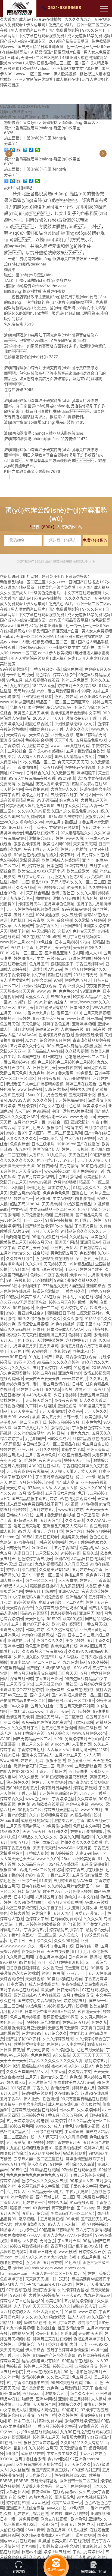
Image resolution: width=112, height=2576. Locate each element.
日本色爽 (54, 866)
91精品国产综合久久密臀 (54, 2355)
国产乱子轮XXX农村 (23, 2039)
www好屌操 (29, 1417)
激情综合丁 (87, 2322)
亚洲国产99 (71, 926)
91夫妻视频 (76, 887)
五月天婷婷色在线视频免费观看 (33, 909)
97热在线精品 (92, 942)
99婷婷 (72, 2219)
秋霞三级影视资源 (21, 1908)
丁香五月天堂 (69, 2241)
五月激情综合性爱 (87, 1875)
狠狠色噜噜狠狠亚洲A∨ (20, 2235)
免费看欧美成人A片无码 (74, 2082)
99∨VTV (82, 1668)
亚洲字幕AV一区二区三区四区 (35, 1662)
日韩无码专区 (18, 1548)
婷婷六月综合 (64, 675)
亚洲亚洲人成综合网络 (25, 2508)
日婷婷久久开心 (92, 2251)
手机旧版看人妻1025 (18, 2524)
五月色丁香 (20, 1351)
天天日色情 (35, 1619)
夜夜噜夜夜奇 (98, 986)
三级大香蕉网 (98, 1449)
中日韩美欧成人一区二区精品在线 (51, 1444)
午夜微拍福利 (37, 789)
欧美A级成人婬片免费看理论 (30, 806)
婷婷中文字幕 (77, 1804)
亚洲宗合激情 (44, 2290)
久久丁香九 (10, 1935)
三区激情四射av (90, 1313)
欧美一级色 (88, 1302)
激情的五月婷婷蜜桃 (82, 2421)
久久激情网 (79, 1237)
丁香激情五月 (35, 1930)
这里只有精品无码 (91, 735)
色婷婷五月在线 (64, 1646)
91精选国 (81, 1368)
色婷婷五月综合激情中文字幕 (75, 713)
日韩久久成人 (59, 1438)
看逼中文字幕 (73, 1449)
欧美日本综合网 (45, 1842)
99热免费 (33, 2006)
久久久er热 (75, 1520)
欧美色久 (98, 1237)
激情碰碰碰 (30, 860)
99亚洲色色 (90, 991)
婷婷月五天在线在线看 (52, 2339)
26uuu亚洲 (9, 1820)
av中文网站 (41, 980)
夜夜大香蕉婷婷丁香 (52, 784)
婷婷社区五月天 (57, 2552)
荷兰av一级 (86, 1477)
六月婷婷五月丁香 (81, 1340)
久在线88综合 (66, 2093)
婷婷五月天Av (30, 904)
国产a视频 (71, 1924)
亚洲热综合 (96, 1286)
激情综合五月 (57, 2393)
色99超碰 (41, 1111)
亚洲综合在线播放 (47, 2131)
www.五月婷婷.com (89, 1733)
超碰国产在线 (29, 1057)
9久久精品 (61, 2055)
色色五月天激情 (90, 2050)
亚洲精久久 (98, 2519)
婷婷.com (77, 1275)
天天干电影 (64, 740)
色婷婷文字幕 (37, 1919)
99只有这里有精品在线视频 (84, 2099)
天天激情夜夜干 (73, 2448)
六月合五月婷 (55, 1095)
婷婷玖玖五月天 (76, 2022)
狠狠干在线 (55, 1760)
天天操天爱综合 (39, 1400)
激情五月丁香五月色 (92, 1389)
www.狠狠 (67, 2251)
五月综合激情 (86, 2366)
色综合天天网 (84, 931)
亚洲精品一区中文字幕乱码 (23, 2104)
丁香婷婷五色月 (31, 1749)
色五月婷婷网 (66, 696)
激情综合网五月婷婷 (46, 838)
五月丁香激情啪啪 (21, 767)
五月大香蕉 (23, 915)
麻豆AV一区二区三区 (39, 1935)
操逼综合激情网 (46, 1291)
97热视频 (89, 1504)
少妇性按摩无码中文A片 (75, 724)
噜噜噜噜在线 (18, 1237)
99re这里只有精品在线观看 (32, 778)
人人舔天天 (47, 2137)
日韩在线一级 (87, 1946)
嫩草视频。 (28, 2219)
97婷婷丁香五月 (94, 2410)
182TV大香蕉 (43, 685)
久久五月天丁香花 (94, 2492)
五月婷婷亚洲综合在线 (58, 1793)
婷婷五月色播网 (75, 680)
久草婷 (31, 1406)
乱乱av (20, 2448)
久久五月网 (26, 887)
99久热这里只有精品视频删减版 (74, 1046)
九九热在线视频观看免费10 (29, 2148)
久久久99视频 (66, 1940)
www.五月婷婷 (71, 1509)
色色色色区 (41, 2055)
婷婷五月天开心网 (33, 1247)
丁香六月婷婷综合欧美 (83, 1269)
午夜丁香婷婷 (55, 1275)
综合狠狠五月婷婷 (55, 1040)
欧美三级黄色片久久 (31, 1428)
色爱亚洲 (68, 2333)
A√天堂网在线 (43, 931)
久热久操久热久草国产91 (35, 1657)
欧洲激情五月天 (52, 1335)
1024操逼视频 (47, 915)
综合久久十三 (82, 2393)
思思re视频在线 (63, 1613)
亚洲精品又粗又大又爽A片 (65, 1526)
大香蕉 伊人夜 (97, 1586)
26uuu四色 (94, 2382)
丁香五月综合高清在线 (54, 1477)
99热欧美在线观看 (47, 1804)
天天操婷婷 (51, 1204)
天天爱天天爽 (85, 844)
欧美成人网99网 (57, 844)
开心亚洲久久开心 (95, 696)
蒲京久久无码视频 (15, 1329)
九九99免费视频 (20, 2328)
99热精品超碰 (81, 1264)
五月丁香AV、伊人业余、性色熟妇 (29, 2099)
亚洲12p (26, 1564)
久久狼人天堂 (58, 2377)
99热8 (27, 1537)
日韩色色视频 (11, 1406)
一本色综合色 (51, 1138)
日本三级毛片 (43, 1144)
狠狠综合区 (95, 816)
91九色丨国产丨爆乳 (46, 1357)
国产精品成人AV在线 (45, 1051)
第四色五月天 (87, 1258)
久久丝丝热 (20, 2470)
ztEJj (19, 2257)
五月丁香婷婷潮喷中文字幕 (23, 975)
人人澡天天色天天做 (17, 1859)
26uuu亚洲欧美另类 (78, 1859)
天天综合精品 (38, 893)
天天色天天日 (34, 1831)
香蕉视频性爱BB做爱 (61, 2017)
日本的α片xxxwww (27, 1711)
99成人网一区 (92, 795)
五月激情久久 (47, 1553)
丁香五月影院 (51, 767)
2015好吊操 (20, 2088)
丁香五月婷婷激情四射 (37, 1177)
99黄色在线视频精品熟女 (35, 855)
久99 (58, 1739)
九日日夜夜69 (12, 1395)
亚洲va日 (26, 1449)
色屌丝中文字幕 (86, 1826)
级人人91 (93, 953)
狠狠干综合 (20, 931)
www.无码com (82, 1117)
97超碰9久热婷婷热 (66, 816)
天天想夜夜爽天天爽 (17, 991)
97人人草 (92, 1755)
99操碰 (97, 1968)
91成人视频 (78, 2530)
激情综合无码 (25, 1766)
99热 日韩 (55, 1433)
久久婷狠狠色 (63, 2050)
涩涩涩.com (42, 1548)
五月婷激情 (64, 1215)
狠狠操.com (20, 2208)
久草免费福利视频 (37, 1215)
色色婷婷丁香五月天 (35, 1559)
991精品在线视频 (44, 2170)
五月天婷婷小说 (82, 1095)
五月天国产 (63, 1913)
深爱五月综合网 (35, 2213)
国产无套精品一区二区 (32, 1739)
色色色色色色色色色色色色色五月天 (37, 2175)
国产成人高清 (67, 1482)
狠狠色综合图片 (39, 724)
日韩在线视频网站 (51, 1542)
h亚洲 (60, 1635)
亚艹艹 (88, 860)
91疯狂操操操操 (59, 1220)
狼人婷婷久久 (18, 1782)
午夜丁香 (99, 1122)
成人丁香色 (63, 2126)
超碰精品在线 (35, 2322)
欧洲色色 (78, 2519)
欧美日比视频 (47, 2333)
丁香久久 (41, 2088)
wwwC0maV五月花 (75, 1848)
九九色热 (90, 898)
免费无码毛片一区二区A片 (61, 1602)
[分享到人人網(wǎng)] (31, 150)
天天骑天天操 (11, 2350)
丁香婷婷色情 (63, 1799)
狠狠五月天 (20, 1842)
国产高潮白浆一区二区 (55, 2197)
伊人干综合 (35, 2350)
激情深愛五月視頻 (33, 1324)
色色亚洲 (33, 2262)
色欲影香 (87, 1253)
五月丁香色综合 (31, 876)
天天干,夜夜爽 (94, 2388)
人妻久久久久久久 (21, 1138)
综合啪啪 (64, 920)
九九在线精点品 (97, 2295)
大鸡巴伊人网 (18, 2492)
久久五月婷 (71, 915)
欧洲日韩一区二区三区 (79, 2481)
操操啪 (95, 1957)
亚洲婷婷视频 (83, 1024)
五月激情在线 (52, 2219)
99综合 (13, 2453)
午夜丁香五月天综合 (41, 849)
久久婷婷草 (87, 1799)
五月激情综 (70, 2388)
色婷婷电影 (10, 2066)
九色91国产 (35, 1438)
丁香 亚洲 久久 (71, 986)
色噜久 (36, 1275)
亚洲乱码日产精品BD (90, 1749)
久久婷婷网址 (88, 2110)
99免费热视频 (87, 2126)
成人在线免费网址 (44, 1984)
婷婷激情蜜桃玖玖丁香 (85, 2159)
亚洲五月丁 (76, 1973)
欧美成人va (53, 1891)
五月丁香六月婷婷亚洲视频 (60, 1962)
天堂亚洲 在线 (76, 1968)
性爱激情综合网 (93, 1247)
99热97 (53, 1619)
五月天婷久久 (96, 1411)
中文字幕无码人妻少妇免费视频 (37, 1597)
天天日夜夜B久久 (88, 947)
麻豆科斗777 (20, 827)
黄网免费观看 (95, 1067)
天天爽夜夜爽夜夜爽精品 (27, 1471)
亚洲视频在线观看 (37, 696)
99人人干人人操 (62, 2224)
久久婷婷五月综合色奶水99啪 (61, 1608)
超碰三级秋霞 (90, 1728)
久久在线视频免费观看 (48, 1815)
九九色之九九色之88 (64, 876)
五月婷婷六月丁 (64, 795)
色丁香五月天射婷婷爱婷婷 (41, 1340)
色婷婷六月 (94, 2148)
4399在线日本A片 (45, 1466)
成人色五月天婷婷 (80, 1138)
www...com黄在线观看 (70, 745)
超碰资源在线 (47, 1029)
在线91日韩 (10, 1755)
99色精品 (84, 1073)
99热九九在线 (41, 2497)
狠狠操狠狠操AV (44, 1586)
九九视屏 (29, 2546)
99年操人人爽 (82, 2181)
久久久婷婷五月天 (58, 2039)
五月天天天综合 (45, 1231)
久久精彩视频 (77, 1051)
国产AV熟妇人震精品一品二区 (77, 1695)
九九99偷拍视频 (77, 1078)
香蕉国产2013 (69, 1013)
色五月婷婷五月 (42, 1509)
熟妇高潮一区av (54, 1117)
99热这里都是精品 (45, 2153)
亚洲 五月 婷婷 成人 (77, 2524)
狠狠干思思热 (53, 1973)
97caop (17, 773)
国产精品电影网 (89, 1215)
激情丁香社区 (63, 893)
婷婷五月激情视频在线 (29, 2246)
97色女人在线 (51, 1106)
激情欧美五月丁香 (81, 718)
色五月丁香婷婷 (62, 2322)
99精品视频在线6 (85, 1815)
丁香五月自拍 (86, 1226)
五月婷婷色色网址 (59, 904)
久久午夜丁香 (51, 1908)
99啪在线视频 (93, 1166)
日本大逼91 (17, 1984)
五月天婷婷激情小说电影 (27, 2121)
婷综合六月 (75, 1531)
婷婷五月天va (41, 1242)
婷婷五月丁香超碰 (61, 822)
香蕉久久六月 (37, 996)
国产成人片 (39, 1695)
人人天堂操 (68, 1580)
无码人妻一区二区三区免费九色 (58, 2273)
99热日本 (18, 2295)
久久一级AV (38, 1946)
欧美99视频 (73, 1619)
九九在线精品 (74, 1662)
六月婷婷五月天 (23, 1346)
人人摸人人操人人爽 (35, 756)
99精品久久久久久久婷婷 (58, 1362)
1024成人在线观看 (63, 1864)
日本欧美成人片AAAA (65, 1329)
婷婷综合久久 (11, 1799)
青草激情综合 (63, 2208)
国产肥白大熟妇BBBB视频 (49, 1668)
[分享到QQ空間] (13, 150)
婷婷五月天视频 (75, 1149)
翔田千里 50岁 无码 (94, 1324)
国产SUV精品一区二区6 (42, 1575)
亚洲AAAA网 (69, 1591)
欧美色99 (54, 2301)
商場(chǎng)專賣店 (79, 122)
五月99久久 (58, 1831)
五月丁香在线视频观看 (82, 936)
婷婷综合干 (23, 1198)
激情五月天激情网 (63, 2028)
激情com (64, 1766)
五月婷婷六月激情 (95, 1684)
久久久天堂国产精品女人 (27, 2071)
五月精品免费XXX (91, 740)
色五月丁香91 (98, 1717)
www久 (97, 1804)
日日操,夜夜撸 (12, 2050)
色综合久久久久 (50, 1640)
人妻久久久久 (77, 729)
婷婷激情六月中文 (29, 958)
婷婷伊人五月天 (46, 2437)
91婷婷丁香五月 (30, 1389)
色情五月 (18, 707)
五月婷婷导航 (33, 866)
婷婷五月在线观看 (81, 1084)
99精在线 (23, 1002)
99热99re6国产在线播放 (78, 1144)
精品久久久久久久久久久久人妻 (56, 2060)
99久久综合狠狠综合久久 (39, 1318)
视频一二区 (20, 882)
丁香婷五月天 (58, 1875)
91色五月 (72, 2262)
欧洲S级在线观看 (66, 1624)
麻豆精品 (94, 1018)
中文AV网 (19, 1209)
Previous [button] (9, 154)
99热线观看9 (25, 1602)
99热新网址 (23, 1308)
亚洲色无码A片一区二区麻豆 (59, 1717)
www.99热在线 (13, 1357)
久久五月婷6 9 (74, 2115)
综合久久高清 (83, 2164)
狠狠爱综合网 (11, 1591)
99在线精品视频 (76, 909)
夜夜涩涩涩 (41, 2492)
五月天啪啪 (78, 1771)
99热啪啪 (70, 2410)
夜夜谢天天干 (89, 2011)
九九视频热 (94, 876)
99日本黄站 (10, 2393)
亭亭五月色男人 (31, 1127)
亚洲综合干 (27, 1880)
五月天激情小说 (20, 1684)
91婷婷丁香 (60, 2164)
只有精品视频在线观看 (92, 1438)
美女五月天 (51, 1417)
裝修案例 (50, 122)
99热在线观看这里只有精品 (64, 1777)
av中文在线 (88, 1897)
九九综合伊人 (21, 898)
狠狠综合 (54, 1127)
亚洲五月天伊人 (64, 1247)
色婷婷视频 (80, 2486)
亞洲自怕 (80, 1193)
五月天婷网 (49, 1346)
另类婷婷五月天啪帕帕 (84, 1739)
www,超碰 (76, 1018)
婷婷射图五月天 (93, 1646)
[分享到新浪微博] (19, 150)
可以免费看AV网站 (92, 2197)
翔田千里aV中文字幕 (79, 2186)
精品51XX (40, 882)
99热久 (13, 1297)
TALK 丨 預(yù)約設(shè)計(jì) (29, 280)
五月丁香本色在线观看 (19, 1990)
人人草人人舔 (58, 1749)
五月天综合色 (51, 1520)
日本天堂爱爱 (88, 1515)
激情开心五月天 (13, 1182)
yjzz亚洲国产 (99, 2437)
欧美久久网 (69, 1837)
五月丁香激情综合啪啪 (55, 1515)
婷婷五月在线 (44, 1373)
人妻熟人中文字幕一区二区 (45, 2486)
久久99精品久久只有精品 (82, 2442)
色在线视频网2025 (70, 2475)
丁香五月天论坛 (49, 1679)
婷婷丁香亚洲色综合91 (26, 1313)
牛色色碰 (73, 1106)
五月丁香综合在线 (29, 1733)
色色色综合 (20, 1144)
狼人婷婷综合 (62, 1853)
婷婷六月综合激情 (21, 1569)
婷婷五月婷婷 (98, 1531)
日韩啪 (78, 1384)
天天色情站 (31, 1024)
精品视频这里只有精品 (41, 2361)
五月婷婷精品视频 (70, 1100)
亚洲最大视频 (62, 735)
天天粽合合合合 (20, 1608)
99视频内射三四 (86, 2470)
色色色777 (95, 1575)
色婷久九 (99, 2022)
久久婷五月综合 (20, 1258)
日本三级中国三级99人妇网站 (50, 2011)
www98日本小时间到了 (20, 1286)
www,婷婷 (88, 2311)
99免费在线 (88, 2426)
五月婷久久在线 (95, 855)
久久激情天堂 (76, 1564)
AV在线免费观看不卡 (77, 1498)
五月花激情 (69, 1166)
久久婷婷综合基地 (29, 1433)
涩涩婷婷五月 (76, 866)
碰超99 (88, 1837)
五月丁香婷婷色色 (41, 1455)
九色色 (52, 2388)
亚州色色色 (36, 1187)
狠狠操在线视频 (68, 2148)
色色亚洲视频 (37, 1646)
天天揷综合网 (11, 789)
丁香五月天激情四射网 (75, 1706)
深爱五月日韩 (21, 1679)
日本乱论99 (85, 2557)
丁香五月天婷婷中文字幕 (55, 2426)
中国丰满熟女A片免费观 (72, 1111)
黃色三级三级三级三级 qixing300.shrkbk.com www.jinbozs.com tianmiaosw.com (55, 2268)
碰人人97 (76, 2317)
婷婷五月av (69, 855)
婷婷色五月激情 (37, 2366)
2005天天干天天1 (48, 718)
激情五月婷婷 (95, 2404)
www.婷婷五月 (74, 1378)
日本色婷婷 (35, 1629)
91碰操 (45, 1880)
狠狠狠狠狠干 (62, 964)
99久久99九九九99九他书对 (51, 2257)
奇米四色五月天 (20, 675)
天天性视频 (35, 1979)
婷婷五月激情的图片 (88, 1831)
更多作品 (64, 280)
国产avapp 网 (89, 2208)
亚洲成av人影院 (24, 2241)
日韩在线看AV (33, 1886)
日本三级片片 (25, 2421)
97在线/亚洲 (11, 2442)
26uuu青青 (35, 2530)
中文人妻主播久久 (62, 2453)
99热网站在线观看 (94, 2355)
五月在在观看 (46, 1537)
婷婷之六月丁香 (35, 795)
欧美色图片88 (97, 1417)
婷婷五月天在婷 (62, 1302)
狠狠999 (43, 1198)
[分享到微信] (38, 150)
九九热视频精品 (48, 1564)
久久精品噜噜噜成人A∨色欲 (46, 2535)
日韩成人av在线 (20, 1515)
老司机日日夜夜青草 (27, 920)
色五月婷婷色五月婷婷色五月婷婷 (66, 1062)
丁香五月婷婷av (89, 964)
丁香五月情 (27, 1793)
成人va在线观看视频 (44, 2372)
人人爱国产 (23, 926)
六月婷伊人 (16, 2191)
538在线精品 (56, 1089)
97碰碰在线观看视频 (79, 2170)
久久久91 (33, 1264)
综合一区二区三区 (41, 1580)
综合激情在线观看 (81, 1357)
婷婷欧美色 (10, 2361)
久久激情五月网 (20, 1957)
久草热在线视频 (80, 1689)
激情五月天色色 (13, 1073)
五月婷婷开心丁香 (87, 1569)
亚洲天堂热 (55, 1689)
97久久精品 (28, 1777)
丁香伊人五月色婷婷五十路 (23, 2202)
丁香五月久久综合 (33, 1744)
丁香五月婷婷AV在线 (18, 1062)
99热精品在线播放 (78, 2361)
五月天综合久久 (77, 2464)
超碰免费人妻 (51, 2421)
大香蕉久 (37, 1155)
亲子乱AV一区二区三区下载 (23, 1422)
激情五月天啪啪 (66, 898)
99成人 (24, 1531)
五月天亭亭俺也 (23, 1411)
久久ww (75, 1411)
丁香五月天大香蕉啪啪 (63, 1902)
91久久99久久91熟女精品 (43, 2317)
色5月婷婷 (9, 860)
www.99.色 (46, 991)
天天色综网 (16, 1488)
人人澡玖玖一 (70, 1935)
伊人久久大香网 (93, 1400)
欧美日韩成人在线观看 (61, 860)
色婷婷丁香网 (80, 1335)
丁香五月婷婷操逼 (51, 1957)
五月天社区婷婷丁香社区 (56, 1684)
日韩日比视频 (21, 1029)
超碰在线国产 (60, 975)
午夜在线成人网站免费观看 (85, 1984)
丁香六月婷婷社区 (88, 2552)
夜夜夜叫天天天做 (21, 1335)
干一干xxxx (33, 1220)
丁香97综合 (48, 2524)
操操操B (47, 1990)
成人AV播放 (69, 1657)
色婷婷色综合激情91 (43, 2022)
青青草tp (58, 2246)
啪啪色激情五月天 (91, 2372)
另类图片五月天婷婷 (31, 713)
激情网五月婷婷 (89, 1035)
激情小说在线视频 (47, 1269)
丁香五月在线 (62, 1946)
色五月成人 (82, 2377)
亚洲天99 (8, 1417)
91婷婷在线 (70, 1553)
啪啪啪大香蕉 (73, 2437)
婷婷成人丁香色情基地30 (21, 2301)
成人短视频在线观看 (42, 680)
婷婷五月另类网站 (55, 1788)
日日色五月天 (44, 1067)
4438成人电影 (39, 1395)
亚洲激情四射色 (21, 1640)
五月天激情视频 (97, 1013)
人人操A (98, 2399)
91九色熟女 (57, 1155)
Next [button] (103, 154)
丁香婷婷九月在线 (39, 1013)
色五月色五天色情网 (59, 1728)
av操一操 (99, 2350)
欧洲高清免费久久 (30, 2224)
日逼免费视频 (83, 2535)
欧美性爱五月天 (13, 1242)
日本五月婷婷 (66, 942)
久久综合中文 (80, 2071)
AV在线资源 (79, 2541)
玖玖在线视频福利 (36, 1820)
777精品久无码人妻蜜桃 (63, 1286)
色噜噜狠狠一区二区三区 (86, 1057)
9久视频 (53, 1389)
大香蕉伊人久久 (64, 789)
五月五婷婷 (52, 2262)
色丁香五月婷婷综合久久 (85, 969)
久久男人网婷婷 (94, 2017)
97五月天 (26, 1007)
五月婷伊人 (10, 1635)
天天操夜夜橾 (70, 1067)
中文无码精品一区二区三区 (52, 1209)
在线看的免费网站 (66, 1919)
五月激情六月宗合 (60, 1493)
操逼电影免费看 (74, 1537)
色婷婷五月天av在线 (53, 947)
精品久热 (90, 1553)
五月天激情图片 (52, 1411)
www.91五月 (92, 1810)
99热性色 (19, 2170)
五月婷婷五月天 (68, 1755)
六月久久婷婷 (47, 1449)
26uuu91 (33, 1095)
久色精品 (25, 784)
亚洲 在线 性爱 (13, 2497)
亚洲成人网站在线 (44, 2410)
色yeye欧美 (58, 2459)
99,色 (69, 2372)
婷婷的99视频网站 (37, 1635)
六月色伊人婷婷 (78, 1891)
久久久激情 (73, 1318)
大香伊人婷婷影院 (44, 2295)
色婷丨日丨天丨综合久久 (31, 1940)
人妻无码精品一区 (91, 1853)
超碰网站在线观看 (37, 2093)
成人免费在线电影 (63, 2104)
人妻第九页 (82, 1744)
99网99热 (90, 691)
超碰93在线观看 (95, 2093)
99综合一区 (58, 1122)
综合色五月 (69, 800)
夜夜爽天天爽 (50, 1460)
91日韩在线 (96, 1029)
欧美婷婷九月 (59, 1187)
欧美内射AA (89, 1548)
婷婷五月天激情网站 (61, 1810)
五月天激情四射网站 (23, 1826)
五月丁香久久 (68, 806)
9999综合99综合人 (51, 1002)
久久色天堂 (52, 1968)
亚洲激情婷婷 (11, 740)
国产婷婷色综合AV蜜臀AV (50, 707)
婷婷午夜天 (35, 1875)
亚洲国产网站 (66, 1242)
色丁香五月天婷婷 (15, 2355)
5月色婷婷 (28, 1460)
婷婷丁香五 (10, 795)
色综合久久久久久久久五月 (44, 2181)
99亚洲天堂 (24, 1362)
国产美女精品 (33, 2388)
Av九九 (31, 1040)
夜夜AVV (59, 2066)
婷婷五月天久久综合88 (77, 685)
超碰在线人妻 (85, 2306)
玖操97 (87, 2066)
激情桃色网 (60, 1428)
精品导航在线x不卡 (42, 833)
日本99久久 (80, 1007)
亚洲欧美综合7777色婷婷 (21, 1689)
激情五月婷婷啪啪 (25, 1193)
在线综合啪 (41, 1913)
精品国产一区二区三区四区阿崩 (63, 702)
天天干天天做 (44, 1848)
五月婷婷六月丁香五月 (41, 2115)
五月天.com (33, 2393)
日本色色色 (91, 1422)
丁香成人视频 (37, 1853)
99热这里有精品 (77, 1204)
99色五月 (14, 680)
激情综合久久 (70, 2404)
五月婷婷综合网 (51, 887)
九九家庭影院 (71, 1586)
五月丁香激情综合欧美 (85, 751)
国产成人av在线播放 (46, 751)
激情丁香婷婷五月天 (63, 2142)
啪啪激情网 (85, 1198)
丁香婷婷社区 (11, 1646)
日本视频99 (60, 1351)
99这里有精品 (12, 1668)
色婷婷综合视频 (39, 740)
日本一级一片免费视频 (19, 2519)
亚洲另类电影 (91, 1613)
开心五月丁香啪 (93, 1793)
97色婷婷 (36, 2142)
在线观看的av (65, 2492)
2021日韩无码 (85, 975)
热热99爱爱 (61, 996)
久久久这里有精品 (62, 1629)
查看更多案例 (54, 291)
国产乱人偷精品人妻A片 (75, 756)
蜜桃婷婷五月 (11, 1400)
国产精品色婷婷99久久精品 (49, 1226)
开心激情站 (42, 1280)
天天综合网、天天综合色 (27, 735)
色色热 (23, 1804)
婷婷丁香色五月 (56, 1024)
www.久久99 (48, 1859)
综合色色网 (73, 669)
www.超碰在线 (30, 1089)
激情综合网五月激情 (17, 2415)
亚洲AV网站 (46, 2399)
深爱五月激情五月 (90, 1913)
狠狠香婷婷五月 (27, 844)
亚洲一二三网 (47, 1308)
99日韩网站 (47, 1166)
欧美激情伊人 (95, 1177)
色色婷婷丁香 (11, 2279)
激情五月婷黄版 (94, 1395)
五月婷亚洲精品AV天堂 (73, 1880)
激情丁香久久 (47, 926)
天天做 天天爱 (90, 2333)
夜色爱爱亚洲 (79, 1760)
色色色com (68, 991)
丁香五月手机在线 (51, 1771)
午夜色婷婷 (75, 1640)
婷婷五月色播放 (74, 849)
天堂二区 (47, 1766)
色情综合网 (60, 2088)
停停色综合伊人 (46, 1149)
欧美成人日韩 (84, 1351)
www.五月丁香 (13, 2164)
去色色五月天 (11, 2022)
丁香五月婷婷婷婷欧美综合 (38, 1924)
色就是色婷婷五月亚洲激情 (23, 2028)
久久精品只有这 (31, 1864)
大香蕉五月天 (11, 1095)
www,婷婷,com (57, 1171)
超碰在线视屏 (80, 958)
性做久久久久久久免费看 (82, 1842)
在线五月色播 (89, 2257)
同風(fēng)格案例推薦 (23, 291)
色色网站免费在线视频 (54, 1258)
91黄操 (101, 1089)
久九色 (16, 849)
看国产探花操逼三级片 (51, 2470)
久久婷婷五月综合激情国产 (70, 1886)
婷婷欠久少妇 (82, 1089)
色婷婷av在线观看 (80, 767)
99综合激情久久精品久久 (76, 1280)
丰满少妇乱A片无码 (46, 969)
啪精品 (28, 2399)
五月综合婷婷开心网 (36, 1482)
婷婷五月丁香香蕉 (95, 1580)
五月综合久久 (55, 2033)
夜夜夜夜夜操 (66, 1400)
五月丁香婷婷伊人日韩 (52, 1368)
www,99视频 (40, 1182)
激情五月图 (97, 2044)
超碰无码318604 (25, 1204)
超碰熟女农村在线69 (90, 784)
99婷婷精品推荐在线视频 (66, 2006)
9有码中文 (73, 1127)
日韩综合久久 (38, 773)
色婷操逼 (14, 2366)
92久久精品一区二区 (38, 762)
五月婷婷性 (27, 1106)
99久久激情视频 (73, 2137)
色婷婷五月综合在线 (56, 1035)
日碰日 (39, 1329)
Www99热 (9, 1760)
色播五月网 (74, 1575)
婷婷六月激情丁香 (21, 1384)
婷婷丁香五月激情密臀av (58, 691)
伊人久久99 (38, 2164)
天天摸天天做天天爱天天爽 (73, 1471)
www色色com (37, 1799)
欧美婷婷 (58, 2121)
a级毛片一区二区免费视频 (41, 1870)
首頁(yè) (30, 122)
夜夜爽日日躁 (33, 1951)
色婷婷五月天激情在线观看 (34, 2110)
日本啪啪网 (23, 1897)
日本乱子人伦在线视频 (82, 1297)
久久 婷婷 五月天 (43, 2448)
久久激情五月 (63, 773)
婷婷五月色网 (32, 1760)
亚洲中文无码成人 (37, 1755)
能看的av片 (10, 1651)
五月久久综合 (42, 1706)
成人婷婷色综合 (74, 1308)
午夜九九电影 (77, 2191)
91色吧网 (77, 2508)
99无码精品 (47, 800)
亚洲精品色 (64, 2497)
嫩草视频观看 (74, 2153)
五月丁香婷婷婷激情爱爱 (68, 2350)
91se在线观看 (81, 2202)
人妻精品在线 (72, 1029)
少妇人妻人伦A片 (47, 2311)
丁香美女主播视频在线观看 (56, 827)
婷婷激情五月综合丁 (66, 1930)
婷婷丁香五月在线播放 (84, 1870)
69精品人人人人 (14, 1586)
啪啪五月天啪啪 (27, 1526)
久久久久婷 (43, 1100)
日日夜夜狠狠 (49, 1078)
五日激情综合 (40, 2082)
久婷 (51, 920)
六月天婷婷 (81, 1711)
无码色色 (47, 2241)
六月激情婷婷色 (35, 745)
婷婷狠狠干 (86, 773)
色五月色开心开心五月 (56, 1160)
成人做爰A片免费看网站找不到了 (34, 1504)
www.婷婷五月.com (17, 942)
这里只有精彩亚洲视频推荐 (39, 2464)
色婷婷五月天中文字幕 (66, 2044)
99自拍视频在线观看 (64, 1979)
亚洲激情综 (80, 1122)
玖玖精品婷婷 (33, 2453)
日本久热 (67, 2110)
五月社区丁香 (22, 947)
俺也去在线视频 (54, 2519)
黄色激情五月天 (64, 1253)
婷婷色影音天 (85, 1788)
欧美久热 (59, 2541)
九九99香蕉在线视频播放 (36, 2432)
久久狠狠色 (91, 2104)
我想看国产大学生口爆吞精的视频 (35, 1084)
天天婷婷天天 (55, 1264)
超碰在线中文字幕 (95, 789)
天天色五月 (78, 1155)
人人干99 (22, 2306)
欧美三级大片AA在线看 (41, 1297)
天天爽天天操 (37, 2279)
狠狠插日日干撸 (61, 1313)
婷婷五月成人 (11, 1455)
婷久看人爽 (16, 2082)
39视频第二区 (30, 1810)
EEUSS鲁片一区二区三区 (21, 953)
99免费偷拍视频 (57, 1826)
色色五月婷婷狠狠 (25, 2017)
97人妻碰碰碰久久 (76, 833)
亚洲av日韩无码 (43, 2251)
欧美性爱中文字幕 (29, 2044)
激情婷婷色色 (33, 2377)
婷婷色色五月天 (78, 980)
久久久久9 (92, 1919)
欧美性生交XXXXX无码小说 (41, 871)
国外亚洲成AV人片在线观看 (37, 1995)
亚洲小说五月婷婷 (73, 2399)
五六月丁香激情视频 (93, 2230)
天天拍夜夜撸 (58, 1951)
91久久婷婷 (98, 1662)
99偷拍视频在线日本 (49, 1237)
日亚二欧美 (10, 1722)
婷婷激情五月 (75, 2000)
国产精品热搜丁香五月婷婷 (35, 1498)
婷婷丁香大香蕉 (60, 1073)
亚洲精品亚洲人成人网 (64, 953)
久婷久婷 (90, 1908)
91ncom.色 (10, 1537)
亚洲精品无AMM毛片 (46, 2191)
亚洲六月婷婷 (70, 1373)
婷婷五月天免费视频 (49, 1782)
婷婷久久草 (58, 2202)
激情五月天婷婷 (20, 1717)
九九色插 (23, 1149)
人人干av (22, 1111)
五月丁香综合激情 (78, 1995)
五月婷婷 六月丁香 (30, 1122)
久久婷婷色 (10, 2377)
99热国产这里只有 (49, 1018)
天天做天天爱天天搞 (42, 1378)
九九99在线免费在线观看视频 (85, 2432)
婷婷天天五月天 (77, 1460)
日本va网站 (83, 1722)
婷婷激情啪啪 (18, 2502)
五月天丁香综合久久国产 (46, 2077)
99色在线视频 (63, 1324)
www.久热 (74, 838)
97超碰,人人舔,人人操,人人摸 (53, 1488)
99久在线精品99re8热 (41, 936)
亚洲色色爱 (67, 1406)
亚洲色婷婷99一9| (89, 1171)
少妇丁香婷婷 (66, 1395)
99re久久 (43, 2126)
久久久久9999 (92, 1488)
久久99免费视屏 (28, 1902)
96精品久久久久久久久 (38, 1837)
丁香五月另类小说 (45, 669)
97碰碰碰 (40, 1351)
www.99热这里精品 (17, 702)
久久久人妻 (86, 893)
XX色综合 (44, 942)
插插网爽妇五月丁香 (46, 729)
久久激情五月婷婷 (90, 920)
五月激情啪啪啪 (94, 1864)
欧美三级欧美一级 (82, 871)
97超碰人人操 (26, 1520)
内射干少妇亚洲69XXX (89, 2344)
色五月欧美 (91, 827)
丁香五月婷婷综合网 (87, 2175)
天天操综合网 (44, 2404)
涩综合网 (8, 1127)
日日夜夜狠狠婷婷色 (23, 1968)
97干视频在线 (18, 2290)
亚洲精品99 (76, 1597)
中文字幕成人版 (13, 2410)
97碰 (58, 980)
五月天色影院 (38, 2050)
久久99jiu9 (38, 2557)
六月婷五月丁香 (49, 1897)
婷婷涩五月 (63, 2366)
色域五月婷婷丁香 (89, 2339)
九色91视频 (20, 685)
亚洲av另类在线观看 (39, 986)
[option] (56, 154)
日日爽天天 (68, 1673)
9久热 (67, 1389)
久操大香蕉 (20, 1913)
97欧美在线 (24, 1542)
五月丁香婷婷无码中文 (30, 1624)
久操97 (64, 931)
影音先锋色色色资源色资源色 (46, 1722)
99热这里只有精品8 (56, 2230)
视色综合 (43, 675)
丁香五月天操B (96, 1624)
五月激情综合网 (88, 1766)
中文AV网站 (63, 1198)
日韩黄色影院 (29, 1891)
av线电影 (47, 1406)
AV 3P (5, 1739)
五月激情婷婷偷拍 (79, 2301)
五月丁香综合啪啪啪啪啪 (27, 2382)
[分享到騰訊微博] (25, 150)
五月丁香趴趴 (66, 1548)
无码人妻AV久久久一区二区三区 (78, 882)
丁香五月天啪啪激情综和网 (33, 1673)
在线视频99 (32, 2033)
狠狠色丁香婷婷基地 (41, 2442)
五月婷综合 (17, 751)
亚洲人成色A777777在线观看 (68, 2235)
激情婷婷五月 (96, 2060)
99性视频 (27, 1962)
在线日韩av (57, 958)
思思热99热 (24, 691)
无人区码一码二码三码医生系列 (55, 1133)
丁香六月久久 (73, 1291)
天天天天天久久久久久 (52, 2306)
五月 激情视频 (31, 1493)
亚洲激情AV (90, 1242)
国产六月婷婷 (76, 2513)
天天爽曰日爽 (92, 2028)
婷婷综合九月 (83, 2088)
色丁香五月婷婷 (88, 1220)
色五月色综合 (89, 1209)
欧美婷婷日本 (94, 1106)
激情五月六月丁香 (48, 1531)
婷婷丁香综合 (99, 2273)
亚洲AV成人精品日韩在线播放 (80, 1559)
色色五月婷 (56, 2530)
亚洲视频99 (100, 2513)
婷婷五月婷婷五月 (64, 1422)
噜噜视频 (43, 898)
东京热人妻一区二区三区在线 (39, 2159)
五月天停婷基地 (44, 2481)
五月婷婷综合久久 (15, 1253)
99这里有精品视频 (74, 1455)
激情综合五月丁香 (69, 1820)
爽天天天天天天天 (73, 762)
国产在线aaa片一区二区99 (71, 1700)
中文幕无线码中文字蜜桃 (39, 2186)
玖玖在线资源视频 (15, 2437)
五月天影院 (16, 2142)
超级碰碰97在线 (35, 2066)
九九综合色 (27, 2230)
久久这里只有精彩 (54, 1569)
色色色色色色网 (56, 1193)
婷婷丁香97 (16, 1133)
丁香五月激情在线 (54, 1384)
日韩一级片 (73, 1417)
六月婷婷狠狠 (65, 1182)
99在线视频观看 (14, 669)
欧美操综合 (46, 2328)
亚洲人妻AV (72, 2295)
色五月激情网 (70, 1177)
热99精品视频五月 (22, 1788)
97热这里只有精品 (52, 1007)
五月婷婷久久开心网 (27, 1046)
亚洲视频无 (92, 2546)
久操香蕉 (58, 2071)
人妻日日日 (23, 1553)
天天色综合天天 (39, 2475)
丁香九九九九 (78, 1433)
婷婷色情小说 (22, 2197)
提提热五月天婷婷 (15, 1018)
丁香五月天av (57, 1711)
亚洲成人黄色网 (93, 1629)
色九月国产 (39, 964)
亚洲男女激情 (11, 1629)
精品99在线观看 (34, 1613)
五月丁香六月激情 (52, 2344)
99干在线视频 (18, 1280)
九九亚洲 (72, 1908)
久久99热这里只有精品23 (44, 1651)
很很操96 (8, 1870)
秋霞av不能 (31, 2552)
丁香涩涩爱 (74, 2131)
